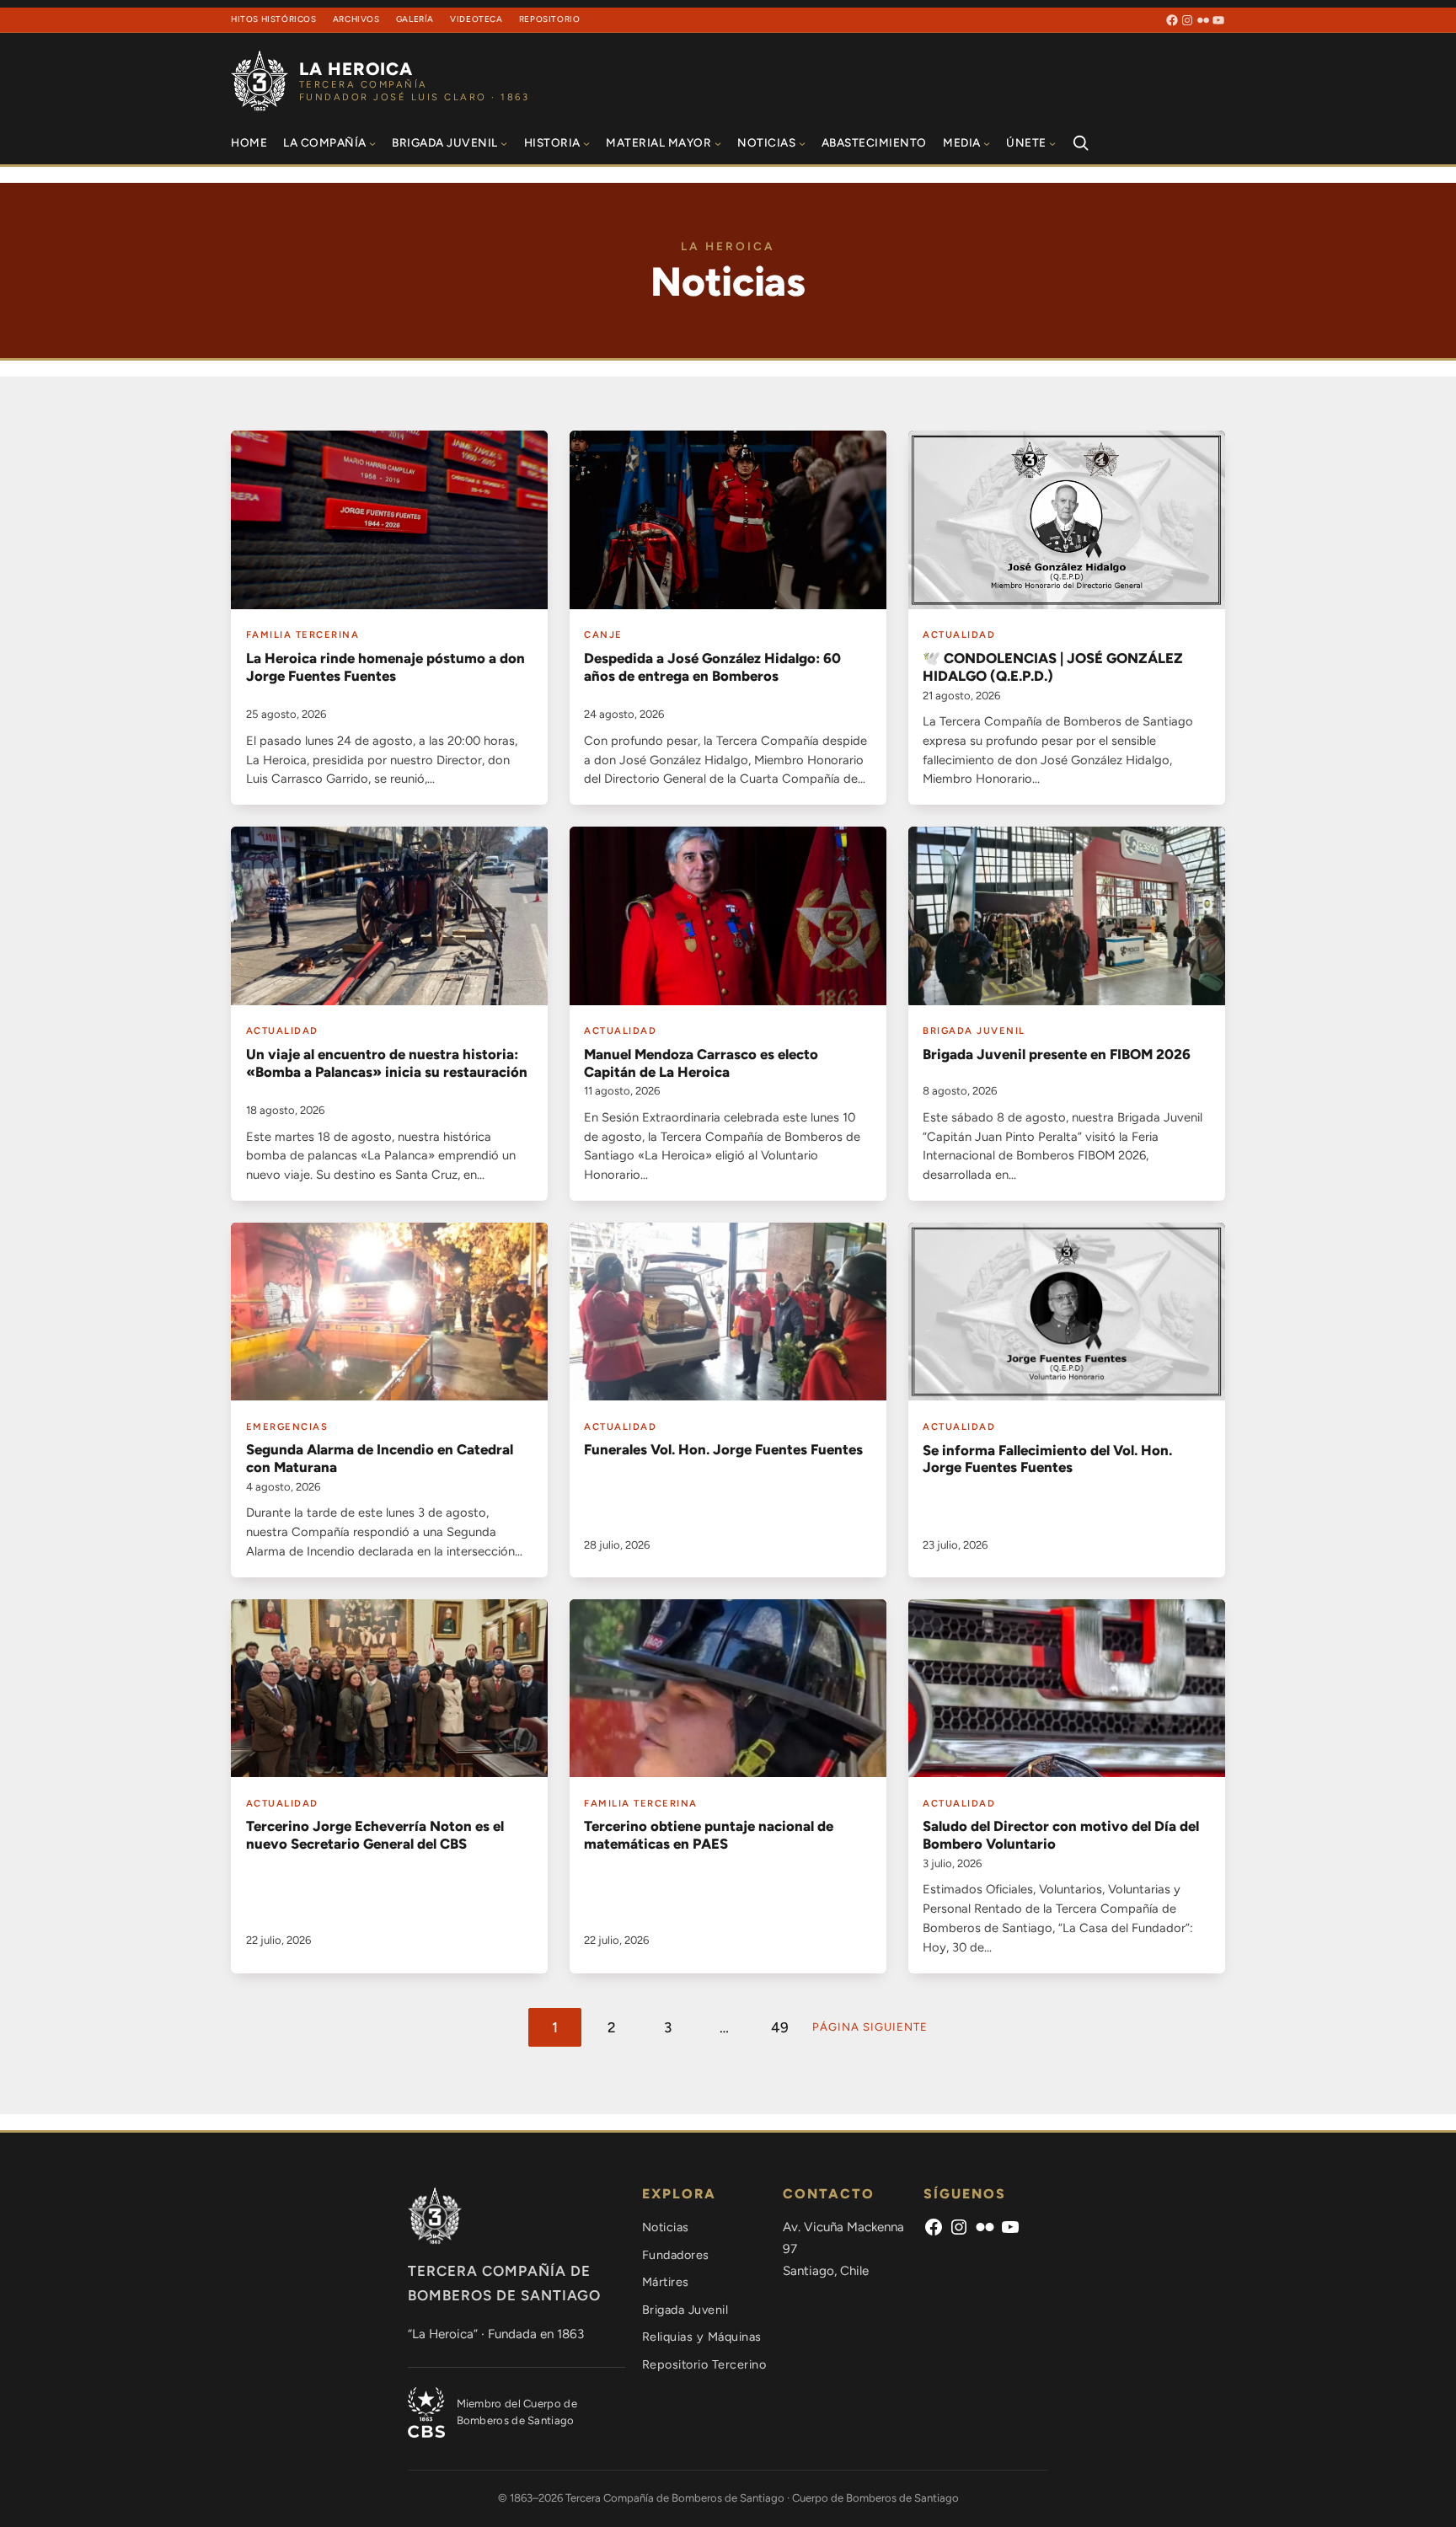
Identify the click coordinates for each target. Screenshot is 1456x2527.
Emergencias (287, 1427)
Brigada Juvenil (974, 1031)
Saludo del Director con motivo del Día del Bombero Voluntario (1061, 1835)
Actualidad (959, 634)
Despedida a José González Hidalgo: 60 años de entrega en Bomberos (712, 667)
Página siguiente (870, 2027)
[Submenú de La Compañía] (372, 142)
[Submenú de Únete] (1052, 142)
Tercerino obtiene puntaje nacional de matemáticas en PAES (709, 1835)
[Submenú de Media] (987, 142)
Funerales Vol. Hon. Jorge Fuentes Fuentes (723, 1449)
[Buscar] (1080, 143)
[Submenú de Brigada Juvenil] (504, 142)
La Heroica (356, 69)
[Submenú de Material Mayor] (718, 142)
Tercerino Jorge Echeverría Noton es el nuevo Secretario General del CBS (375, 1835)
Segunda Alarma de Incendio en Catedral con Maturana (380, 1458)
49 (780, 2027)
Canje (603, 634)
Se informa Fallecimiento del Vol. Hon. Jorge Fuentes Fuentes (1047, 1459)
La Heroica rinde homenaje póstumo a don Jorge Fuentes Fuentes (385, 667)
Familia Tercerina (303, 634)
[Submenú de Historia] (586, 142)
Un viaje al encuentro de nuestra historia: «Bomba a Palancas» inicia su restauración (387, 1063)
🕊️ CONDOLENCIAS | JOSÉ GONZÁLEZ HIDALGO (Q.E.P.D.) (1053, 667)
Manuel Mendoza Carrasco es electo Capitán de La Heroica (701, 1063)
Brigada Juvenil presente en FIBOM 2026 (1057, 1054)
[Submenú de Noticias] (802, 142)
